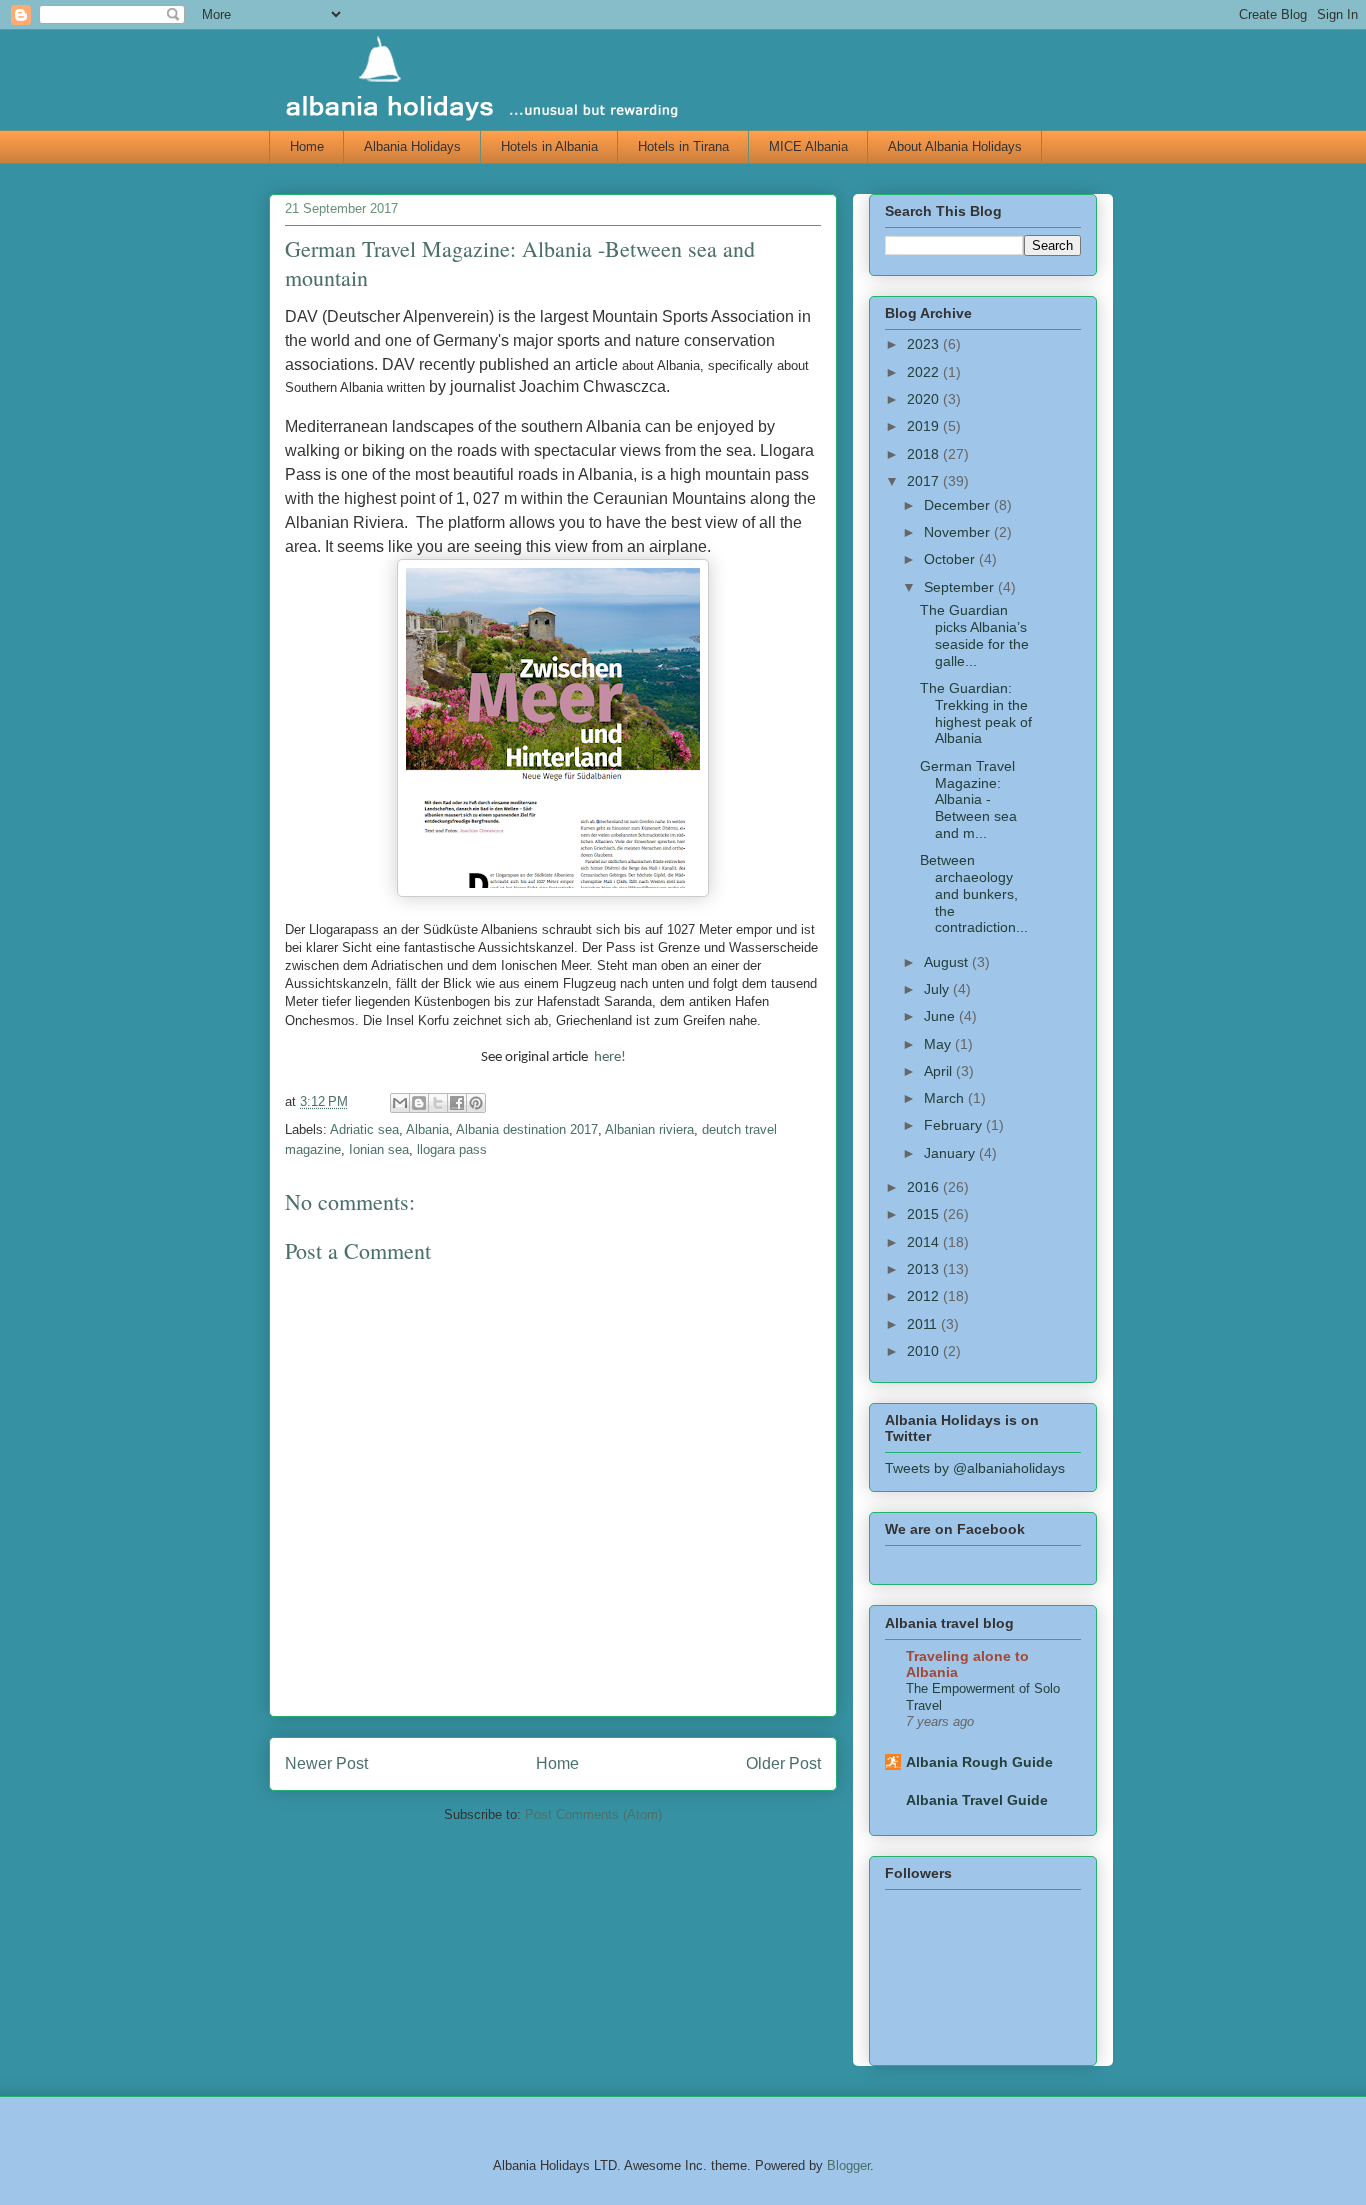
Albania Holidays (412, 146)
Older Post (783, 1763)
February (955, 1125)
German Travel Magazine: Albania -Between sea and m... (968, 799)
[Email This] (400, 1103)
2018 (925, 454)
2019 (925, 426)
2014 (925, 1242)
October (951, 559)
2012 (925, 1296)
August (948, 962)
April (940, 1071)
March (946, 1098)
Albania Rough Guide (979, 1762)
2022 (925, 372)
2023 (925, 344)
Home (307, 146)
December (959, 505)
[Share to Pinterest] (476, 1103)
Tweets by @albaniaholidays (975, 1468)
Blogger (848, 2165)
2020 (925, 399)
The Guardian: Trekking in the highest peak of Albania (976, 713)
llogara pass (452, 1149)
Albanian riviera (649, 1129)
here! (610, 1057)
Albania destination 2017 (527, 1129)
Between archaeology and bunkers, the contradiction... (974, 893)
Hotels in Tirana (683, 146)
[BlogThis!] (419, 1103)
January (951, 1153)
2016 (925, 1187)
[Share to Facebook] (457, 1103)
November (959, 532)
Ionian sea (379, 1149)
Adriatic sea (364, 1129)
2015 (925, 1214)
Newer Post (326, 1763)
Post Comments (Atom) (593, 1814)
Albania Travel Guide (977, 1800)
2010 (925, 1351)
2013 (925, 1269)
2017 (925, 481)
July (938, 989)
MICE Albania (808, 146)
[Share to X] (438, 1103)
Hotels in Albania (549, 146)
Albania (427, 1129)
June (941, 1016)
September (961, 587)
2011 (924, 1324)
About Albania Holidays (955, 146)
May (939, 1044)
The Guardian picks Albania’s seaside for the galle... (974, 635)
